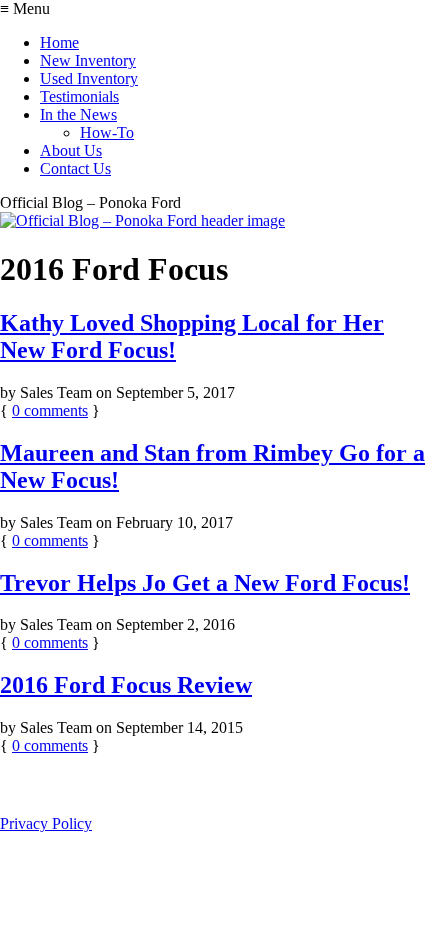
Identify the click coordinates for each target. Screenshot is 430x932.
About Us (71, 150)
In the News (78, 114)
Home (59, 42)
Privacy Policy (46, 823)
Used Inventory (89, 78)
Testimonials (79, 96)
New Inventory (88, 60)
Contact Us (75, 168)
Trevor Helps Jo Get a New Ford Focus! (205, 583)
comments (50, 410)
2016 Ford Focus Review (126, 685)
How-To (107, 132)
